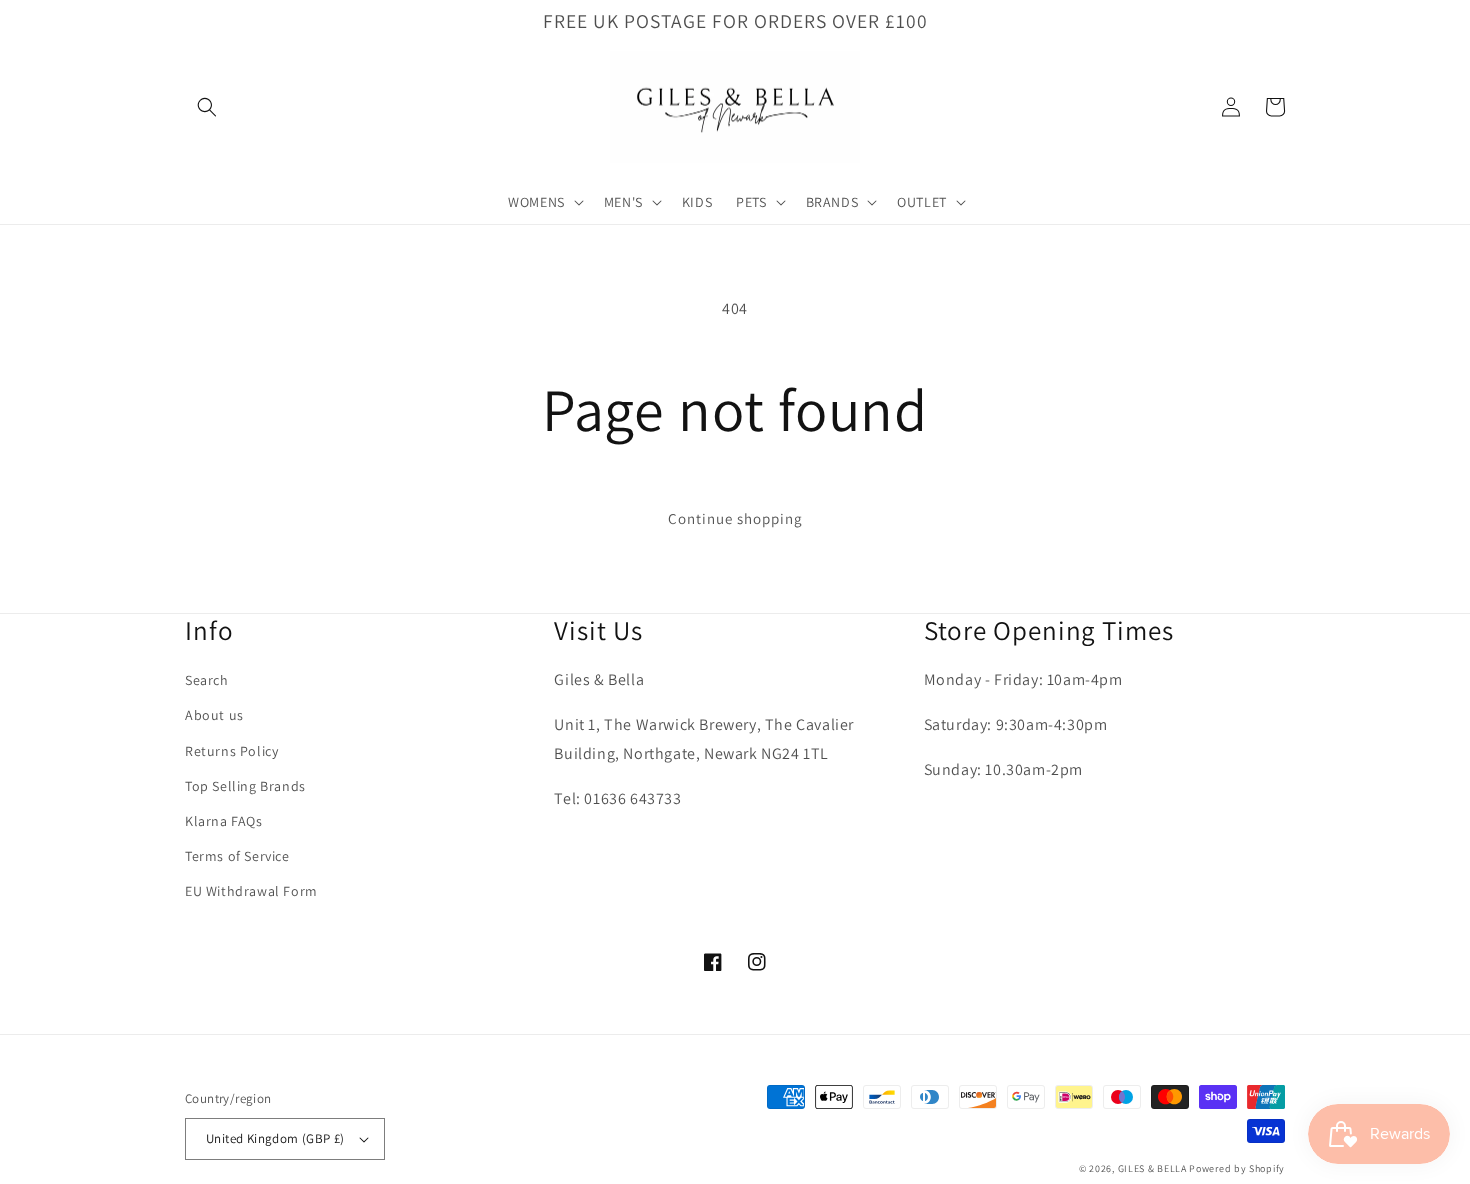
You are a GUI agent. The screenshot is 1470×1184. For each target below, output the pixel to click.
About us (214, 715)
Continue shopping (735, 518)
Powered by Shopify (1237, 1168)
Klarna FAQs (224, 821)
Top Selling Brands (245, 786)
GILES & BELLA (1152, 1168)
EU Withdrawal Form (251, 891)
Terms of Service (237, 856)
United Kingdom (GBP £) (275, 1138)
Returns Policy (231, 751)
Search (207, 680)
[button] (207, 107)
